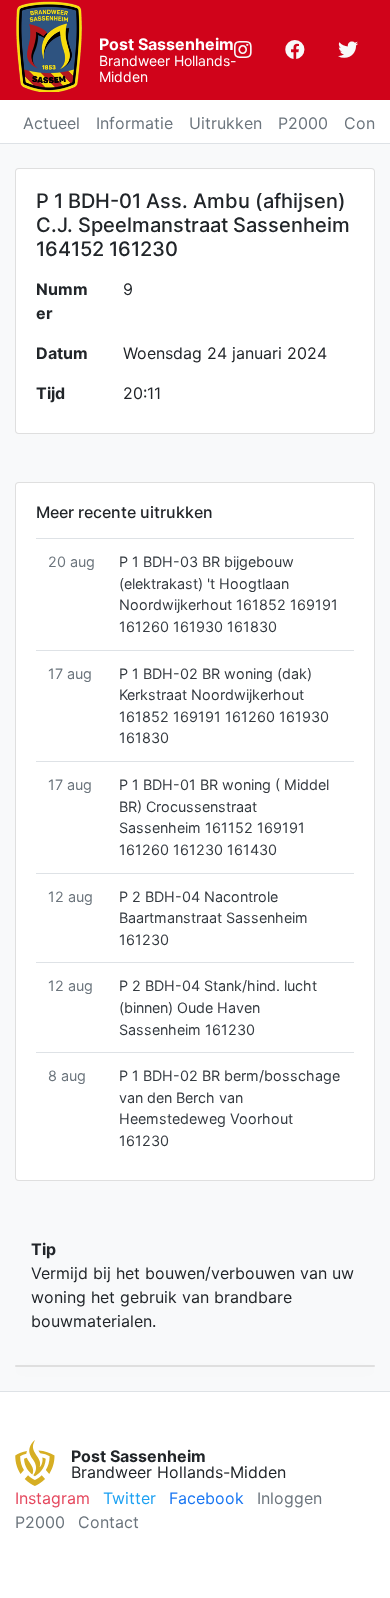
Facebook (206, 1498)
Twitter (129, 1498)
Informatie (134, 123)
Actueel (51, 123)
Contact (108, 1522)
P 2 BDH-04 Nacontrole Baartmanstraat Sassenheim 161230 (213, 918)
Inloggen (289, 1498)
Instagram (52, 1498)
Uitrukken (225, 123)
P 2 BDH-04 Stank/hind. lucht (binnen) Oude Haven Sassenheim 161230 (218, 1007)
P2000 (303, 123)
